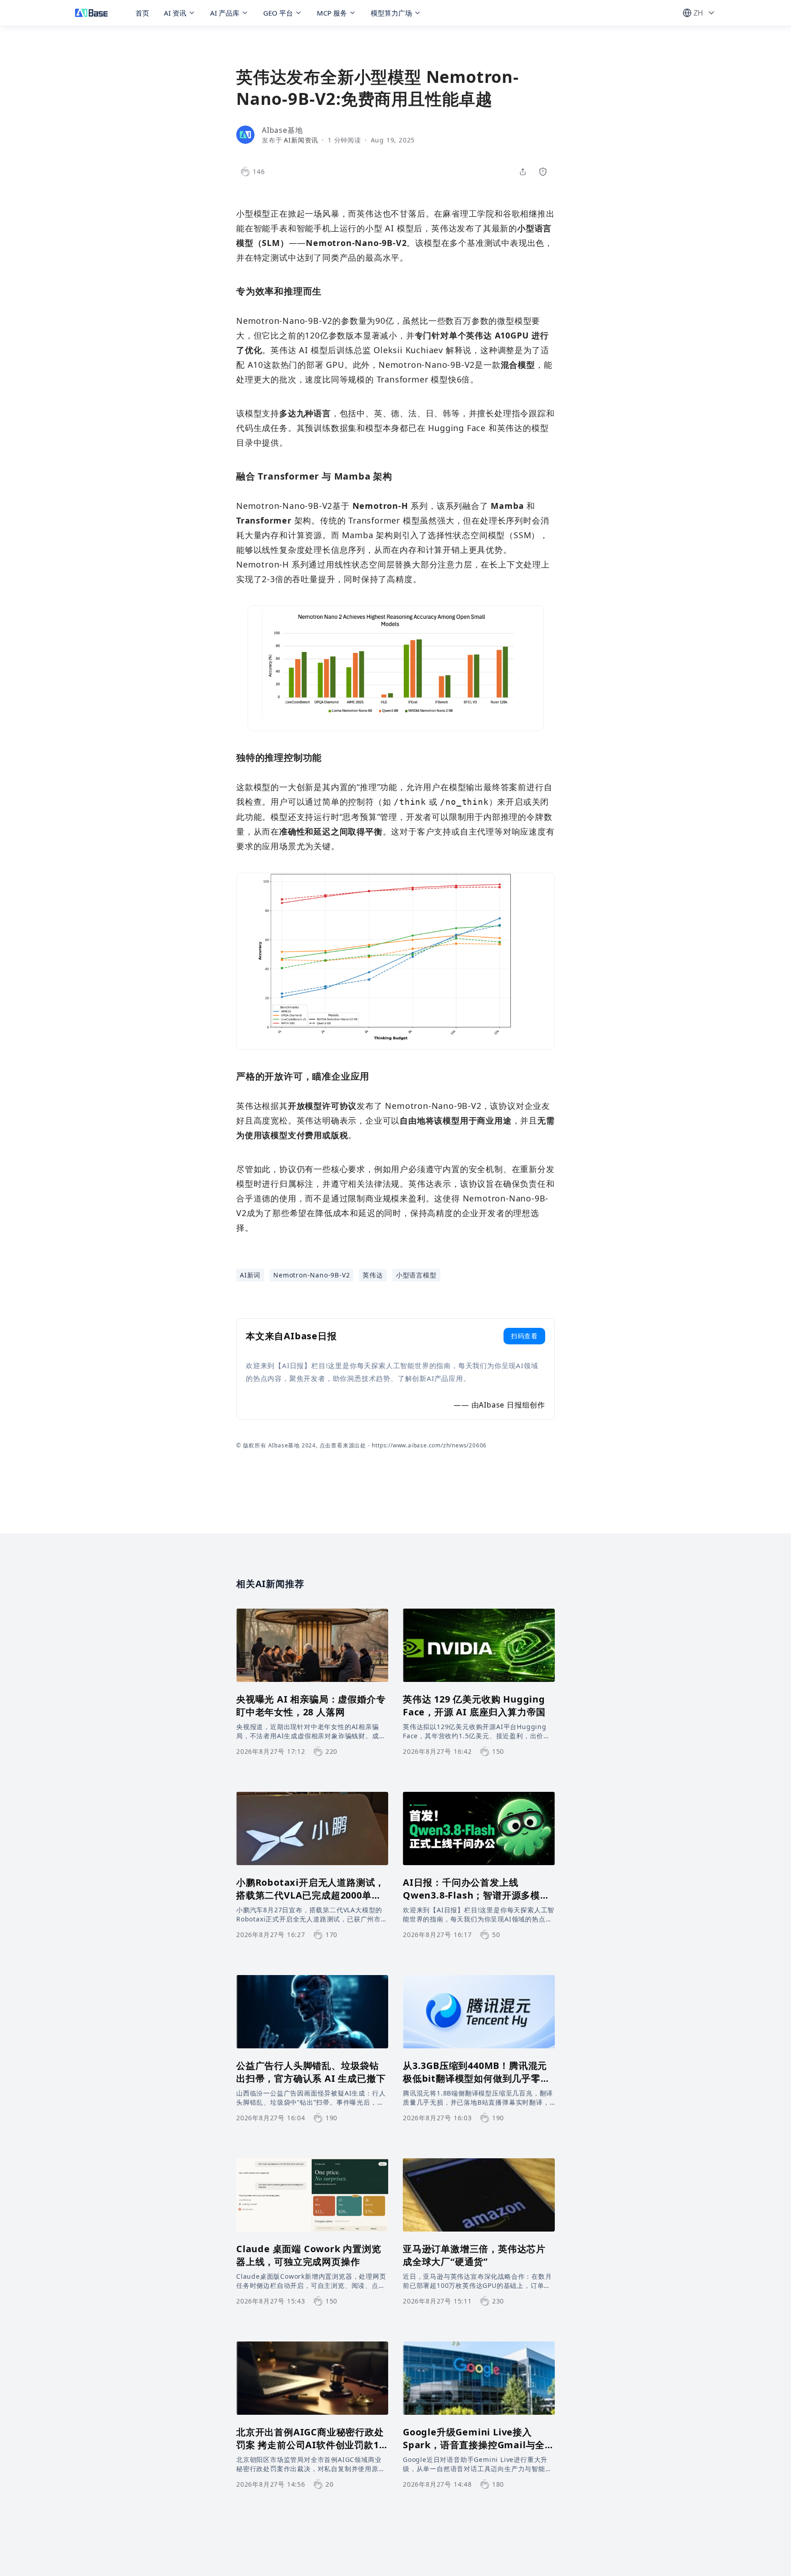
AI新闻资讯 (301, 140)
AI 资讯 (175, 13)
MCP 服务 (332, 13)
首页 (142, 13)
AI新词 (250, 1275)
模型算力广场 (391, 13)
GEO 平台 (278, 13)
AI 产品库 (225, 13)
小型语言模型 (416, 1275)
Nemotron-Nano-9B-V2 (312, 1275)
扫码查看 (524, 1336)
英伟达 (373, 1275)
